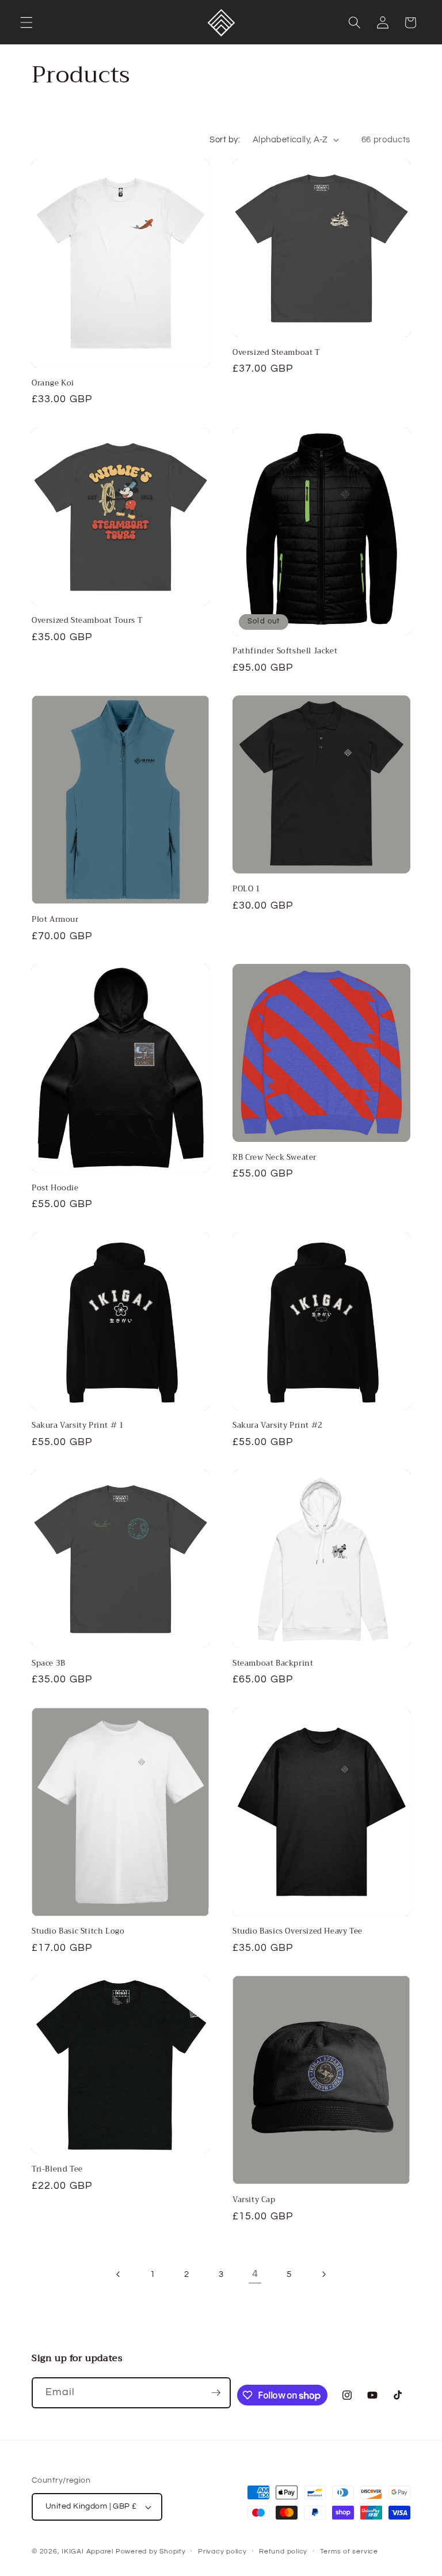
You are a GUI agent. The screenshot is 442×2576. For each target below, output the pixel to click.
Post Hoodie (55, 1188)
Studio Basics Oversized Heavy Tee (298, 1932)
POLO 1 (247, 889)
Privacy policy (222, 2552)
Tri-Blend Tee (57, 2170)
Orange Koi (53, 383)
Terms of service (349, 2552)
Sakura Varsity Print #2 (278, 1426)
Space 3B (49, 1664)
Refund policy (283, 2552)
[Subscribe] (216, 2393)
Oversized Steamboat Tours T (87, 621)
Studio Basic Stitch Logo (78, 1932)
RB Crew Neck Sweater (275, 1158)
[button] (26, 22)
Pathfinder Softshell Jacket (285, 651)
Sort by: (225, 139)
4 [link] (255, 2274)
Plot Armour (55, 920)
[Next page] (323, 2274)
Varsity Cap (254, 2200)
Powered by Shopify (151, 2552)
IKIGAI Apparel (87, 2552)
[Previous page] (119, 2274)
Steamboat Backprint (273, 1664)
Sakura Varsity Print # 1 (78, 1426)
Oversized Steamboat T (276, 353)
